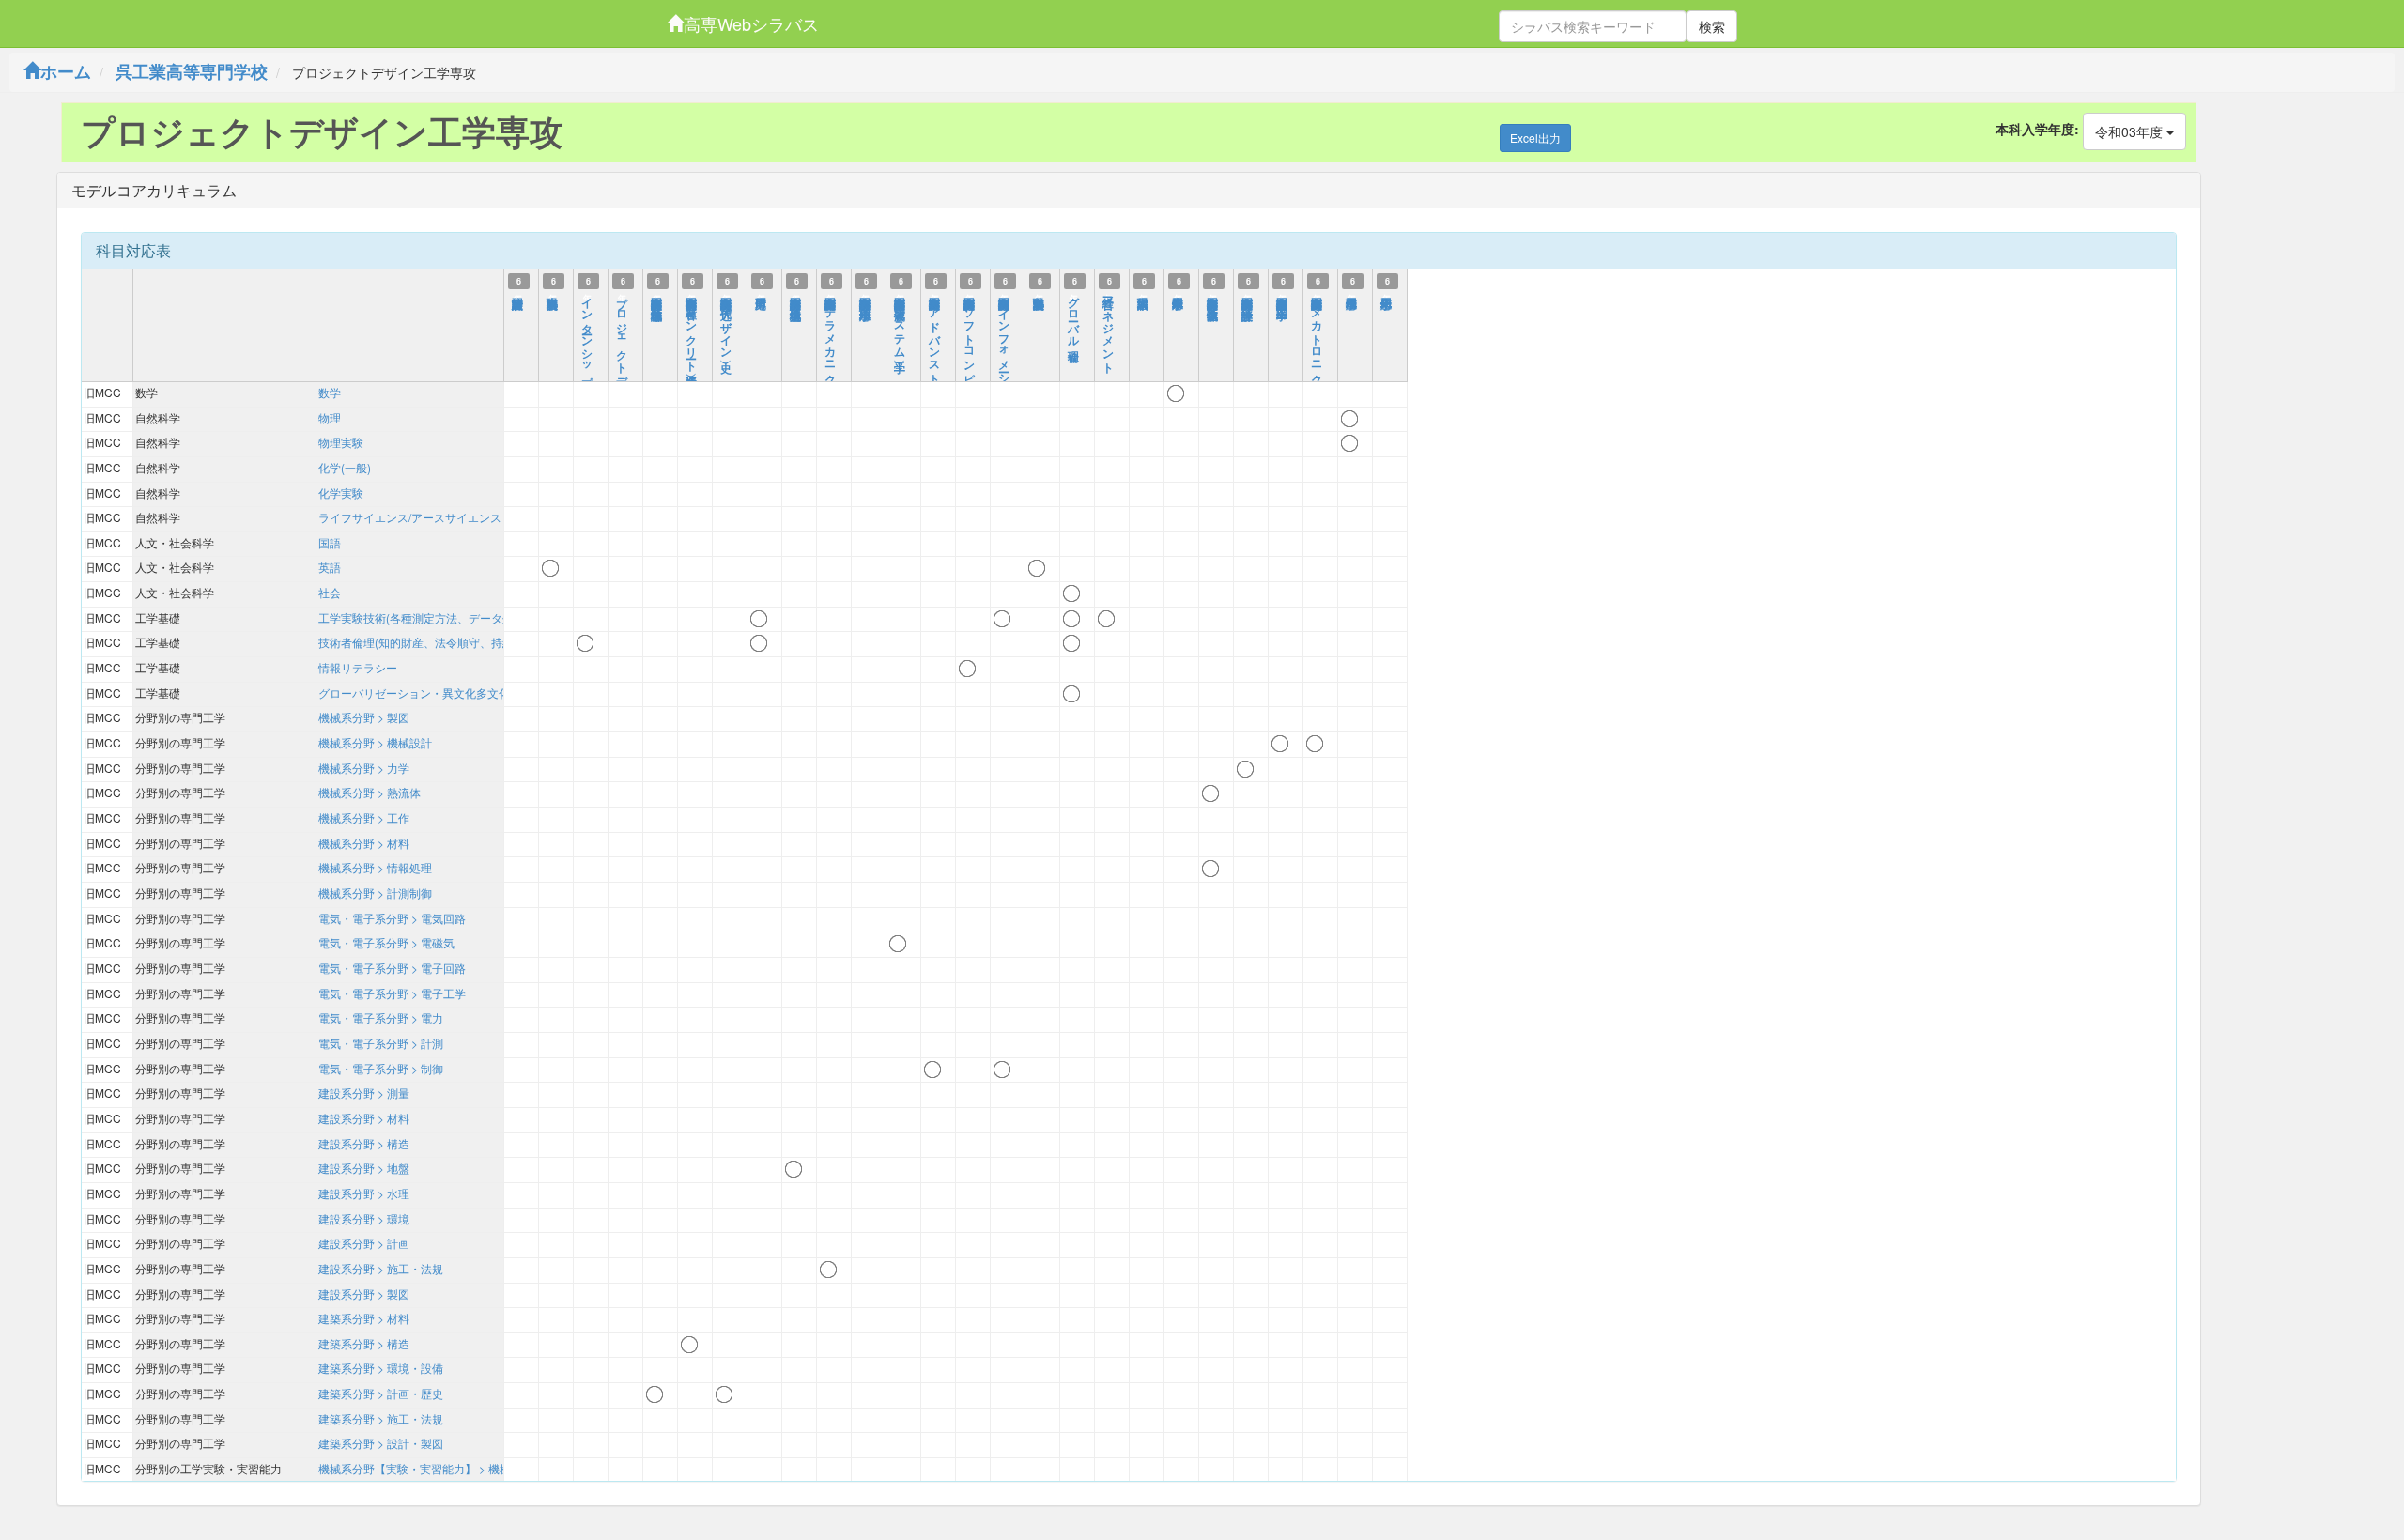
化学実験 (341, 493)
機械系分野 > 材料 (364, 843)
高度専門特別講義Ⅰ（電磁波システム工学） (901, 321)
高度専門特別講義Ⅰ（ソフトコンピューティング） (970, 367)
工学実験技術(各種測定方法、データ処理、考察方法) (452, 617)
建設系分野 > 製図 (364, 1294)
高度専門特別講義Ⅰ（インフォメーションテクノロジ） (1005, 380)
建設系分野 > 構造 (364, 1143)
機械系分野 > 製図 (364, 717)
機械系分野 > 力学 (364, 768)
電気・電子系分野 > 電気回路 (392, 918)
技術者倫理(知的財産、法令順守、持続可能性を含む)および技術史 (485, 642)
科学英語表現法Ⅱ (1040, 295)
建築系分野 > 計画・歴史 (381, 1393)
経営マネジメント (1109, 329)
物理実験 (341, 442)
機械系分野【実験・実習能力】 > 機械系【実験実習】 (454, 1468)
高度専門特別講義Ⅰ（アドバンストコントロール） (935, 367)
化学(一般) (345, 467)
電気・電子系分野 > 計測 (381, 1043)
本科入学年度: (2037, 129)
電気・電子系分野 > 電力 (381, 1017)
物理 (330, 417)
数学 (330, 392)
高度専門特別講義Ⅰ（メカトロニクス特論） (1318, 341)
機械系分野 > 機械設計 (375, 742)
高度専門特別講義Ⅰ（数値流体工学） (1213, 295)
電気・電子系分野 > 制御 (381, 1068)
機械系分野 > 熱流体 (370, 792)
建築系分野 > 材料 (364, 1318)
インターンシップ (588, 335)
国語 (330, 542)
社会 (330, 592)
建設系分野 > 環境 (364, 1218)
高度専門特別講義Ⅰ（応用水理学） (866, 295)
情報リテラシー (358, 667)
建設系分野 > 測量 (364, 1093)
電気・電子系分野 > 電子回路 (392, 968)
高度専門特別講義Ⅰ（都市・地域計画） (657, 295)
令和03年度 (2131, 131)
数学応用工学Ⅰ (1179, 295)
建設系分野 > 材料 (364, 1118)
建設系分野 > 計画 (364, 1243)
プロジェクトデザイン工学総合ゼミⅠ (623, 374)
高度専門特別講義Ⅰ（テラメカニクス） (831, 341)
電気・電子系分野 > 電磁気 (386, 942)
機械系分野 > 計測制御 (375, 893)
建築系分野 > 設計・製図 (381, 1443)
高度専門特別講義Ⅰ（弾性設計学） (1248, 295)
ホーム (66, 71)
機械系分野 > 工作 (364, 817)
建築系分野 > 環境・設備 (381, 1368)
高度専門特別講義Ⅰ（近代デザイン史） (727, 321)
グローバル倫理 (1074, 316)
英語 (330, 567)
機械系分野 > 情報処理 (375, 867)
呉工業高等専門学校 (192, 71)
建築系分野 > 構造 (364, 1343)
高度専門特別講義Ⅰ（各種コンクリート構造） (692, 328)
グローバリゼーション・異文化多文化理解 (425, 693)
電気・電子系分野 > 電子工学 (392, 993)
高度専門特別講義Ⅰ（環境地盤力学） (796, 295)
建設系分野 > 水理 (364, 1193)
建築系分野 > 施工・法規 (381, 1418)
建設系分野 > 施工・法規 (381, 1268)
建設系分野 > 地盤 (364, 1168)
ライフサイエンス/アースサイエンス (410, 517)
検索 (1712, 26)
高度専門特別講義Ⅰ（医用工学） (1283, 295)
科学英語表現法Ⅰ (553, 295)
